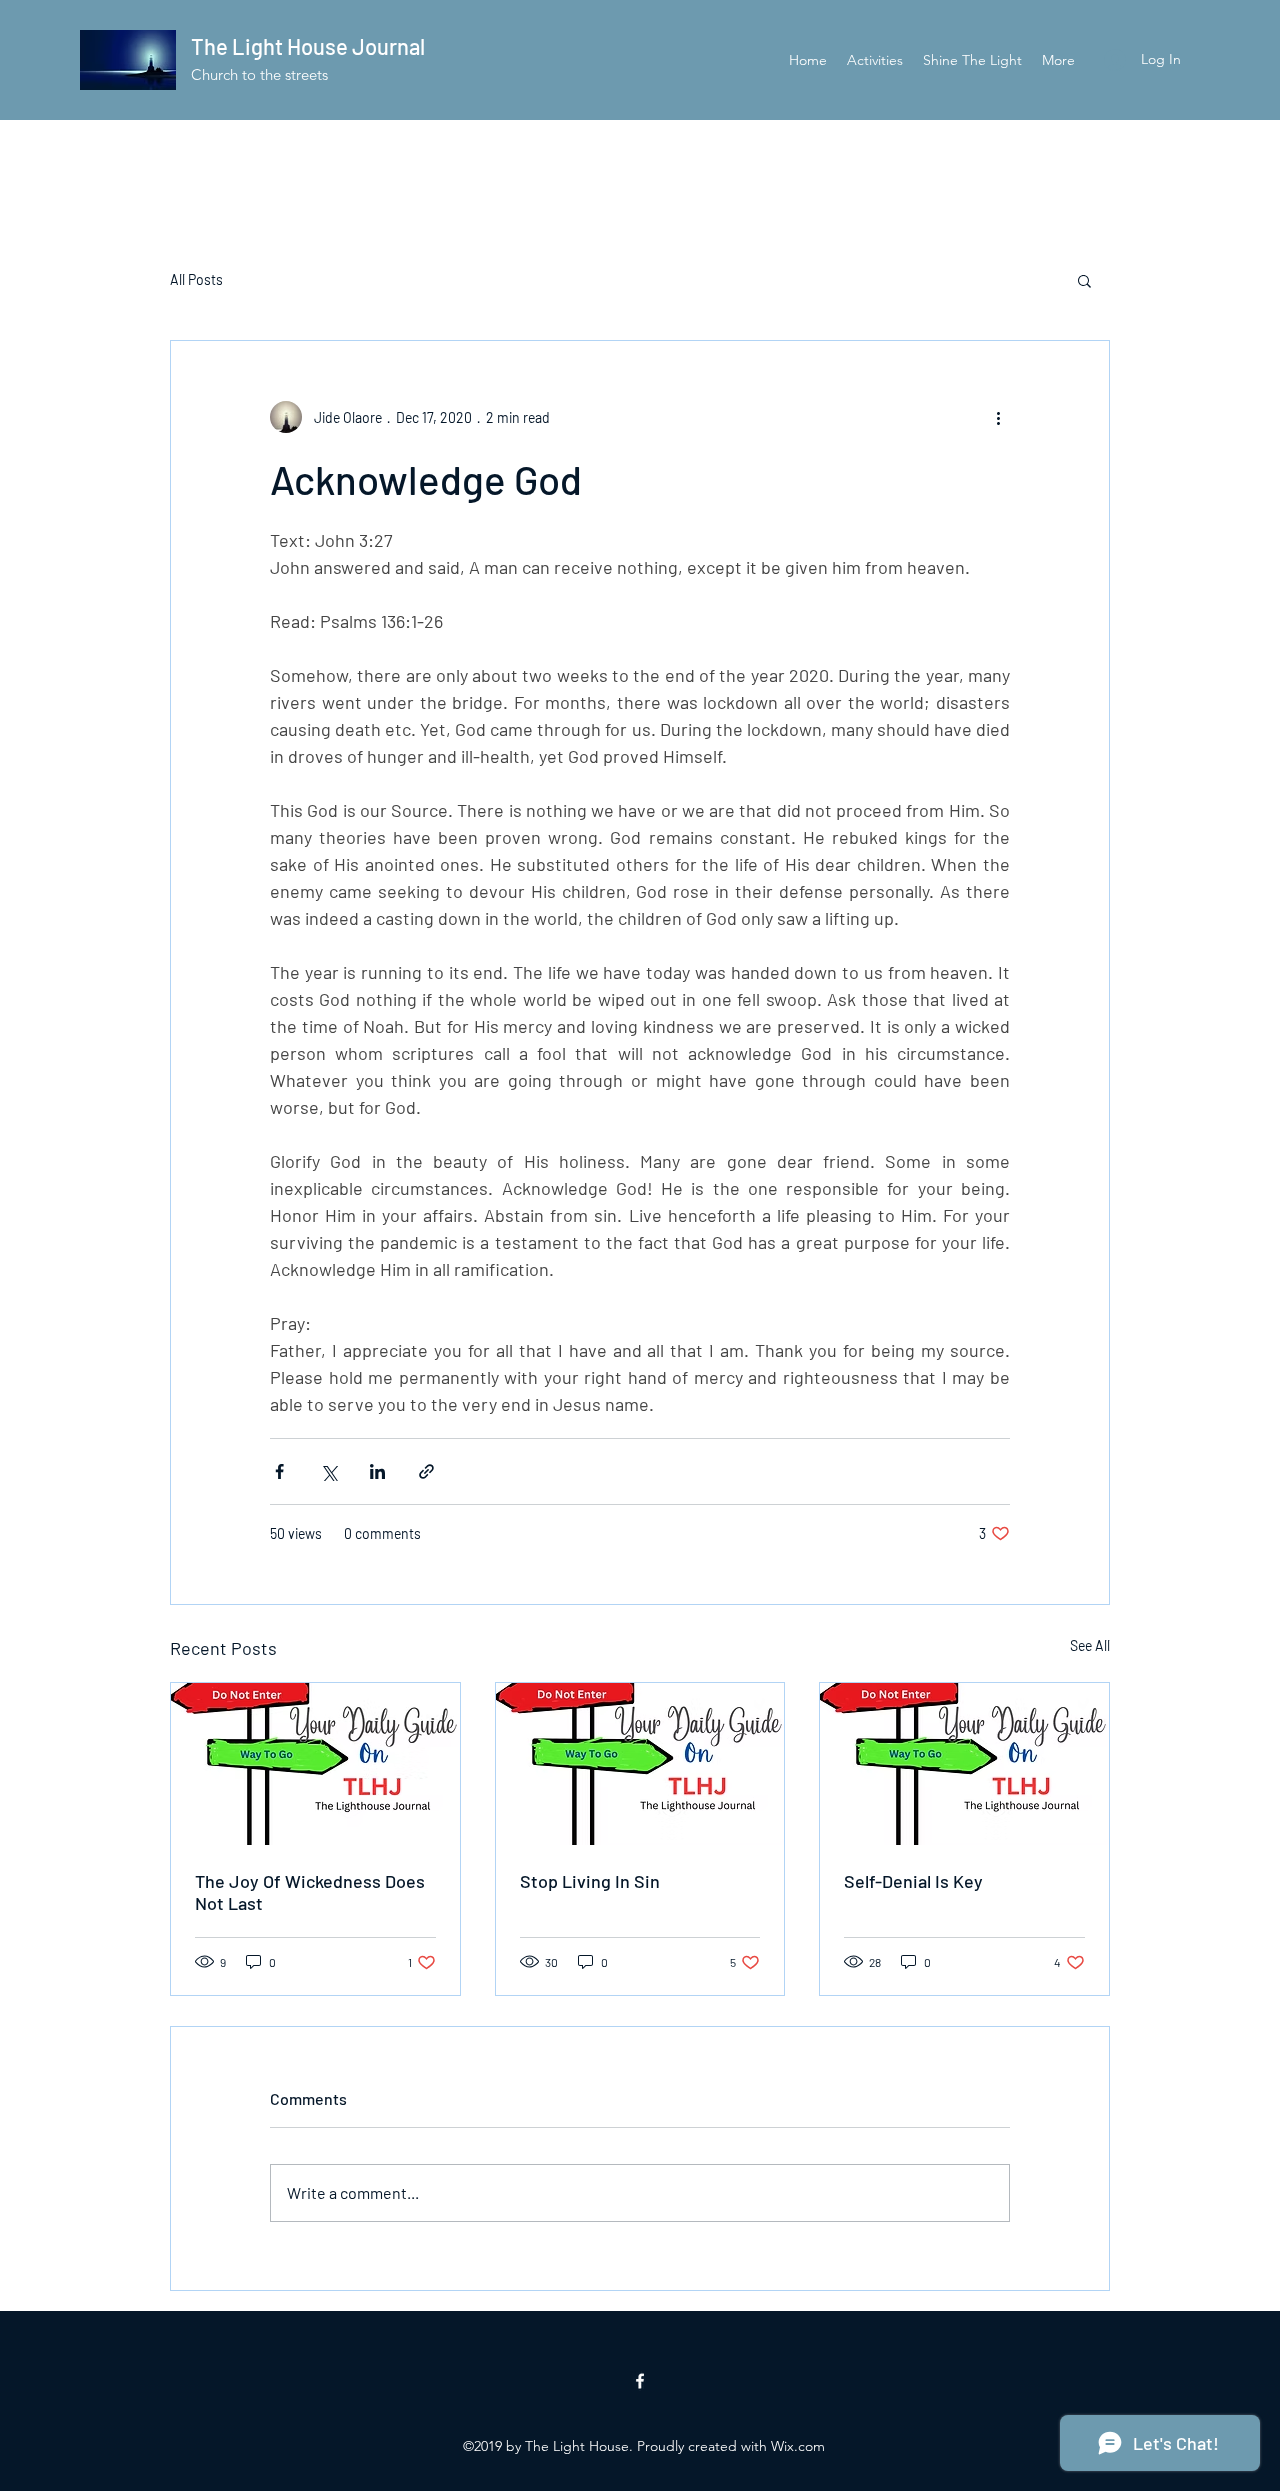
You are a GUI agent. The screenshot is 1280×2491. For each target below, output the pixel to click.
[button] (1084, 280)
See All (1090, 1645)
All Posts (196, 279)
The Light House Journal (308, 46)
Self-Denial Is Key (913, 1881)
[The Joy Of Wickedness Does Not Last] (315, 1764)
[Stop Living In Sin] (640, 1764)
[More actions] (998, 417)
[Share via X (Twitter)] (328, 1471)
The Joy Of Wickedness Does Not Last (310, 1892)
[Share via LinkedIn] (377, 1471)
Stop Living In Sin (590, 1881)
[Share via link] (426, 1471)
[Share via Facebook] (279, 1471)
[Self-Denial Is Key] (964, 1764)
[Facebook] (640, 2381)
